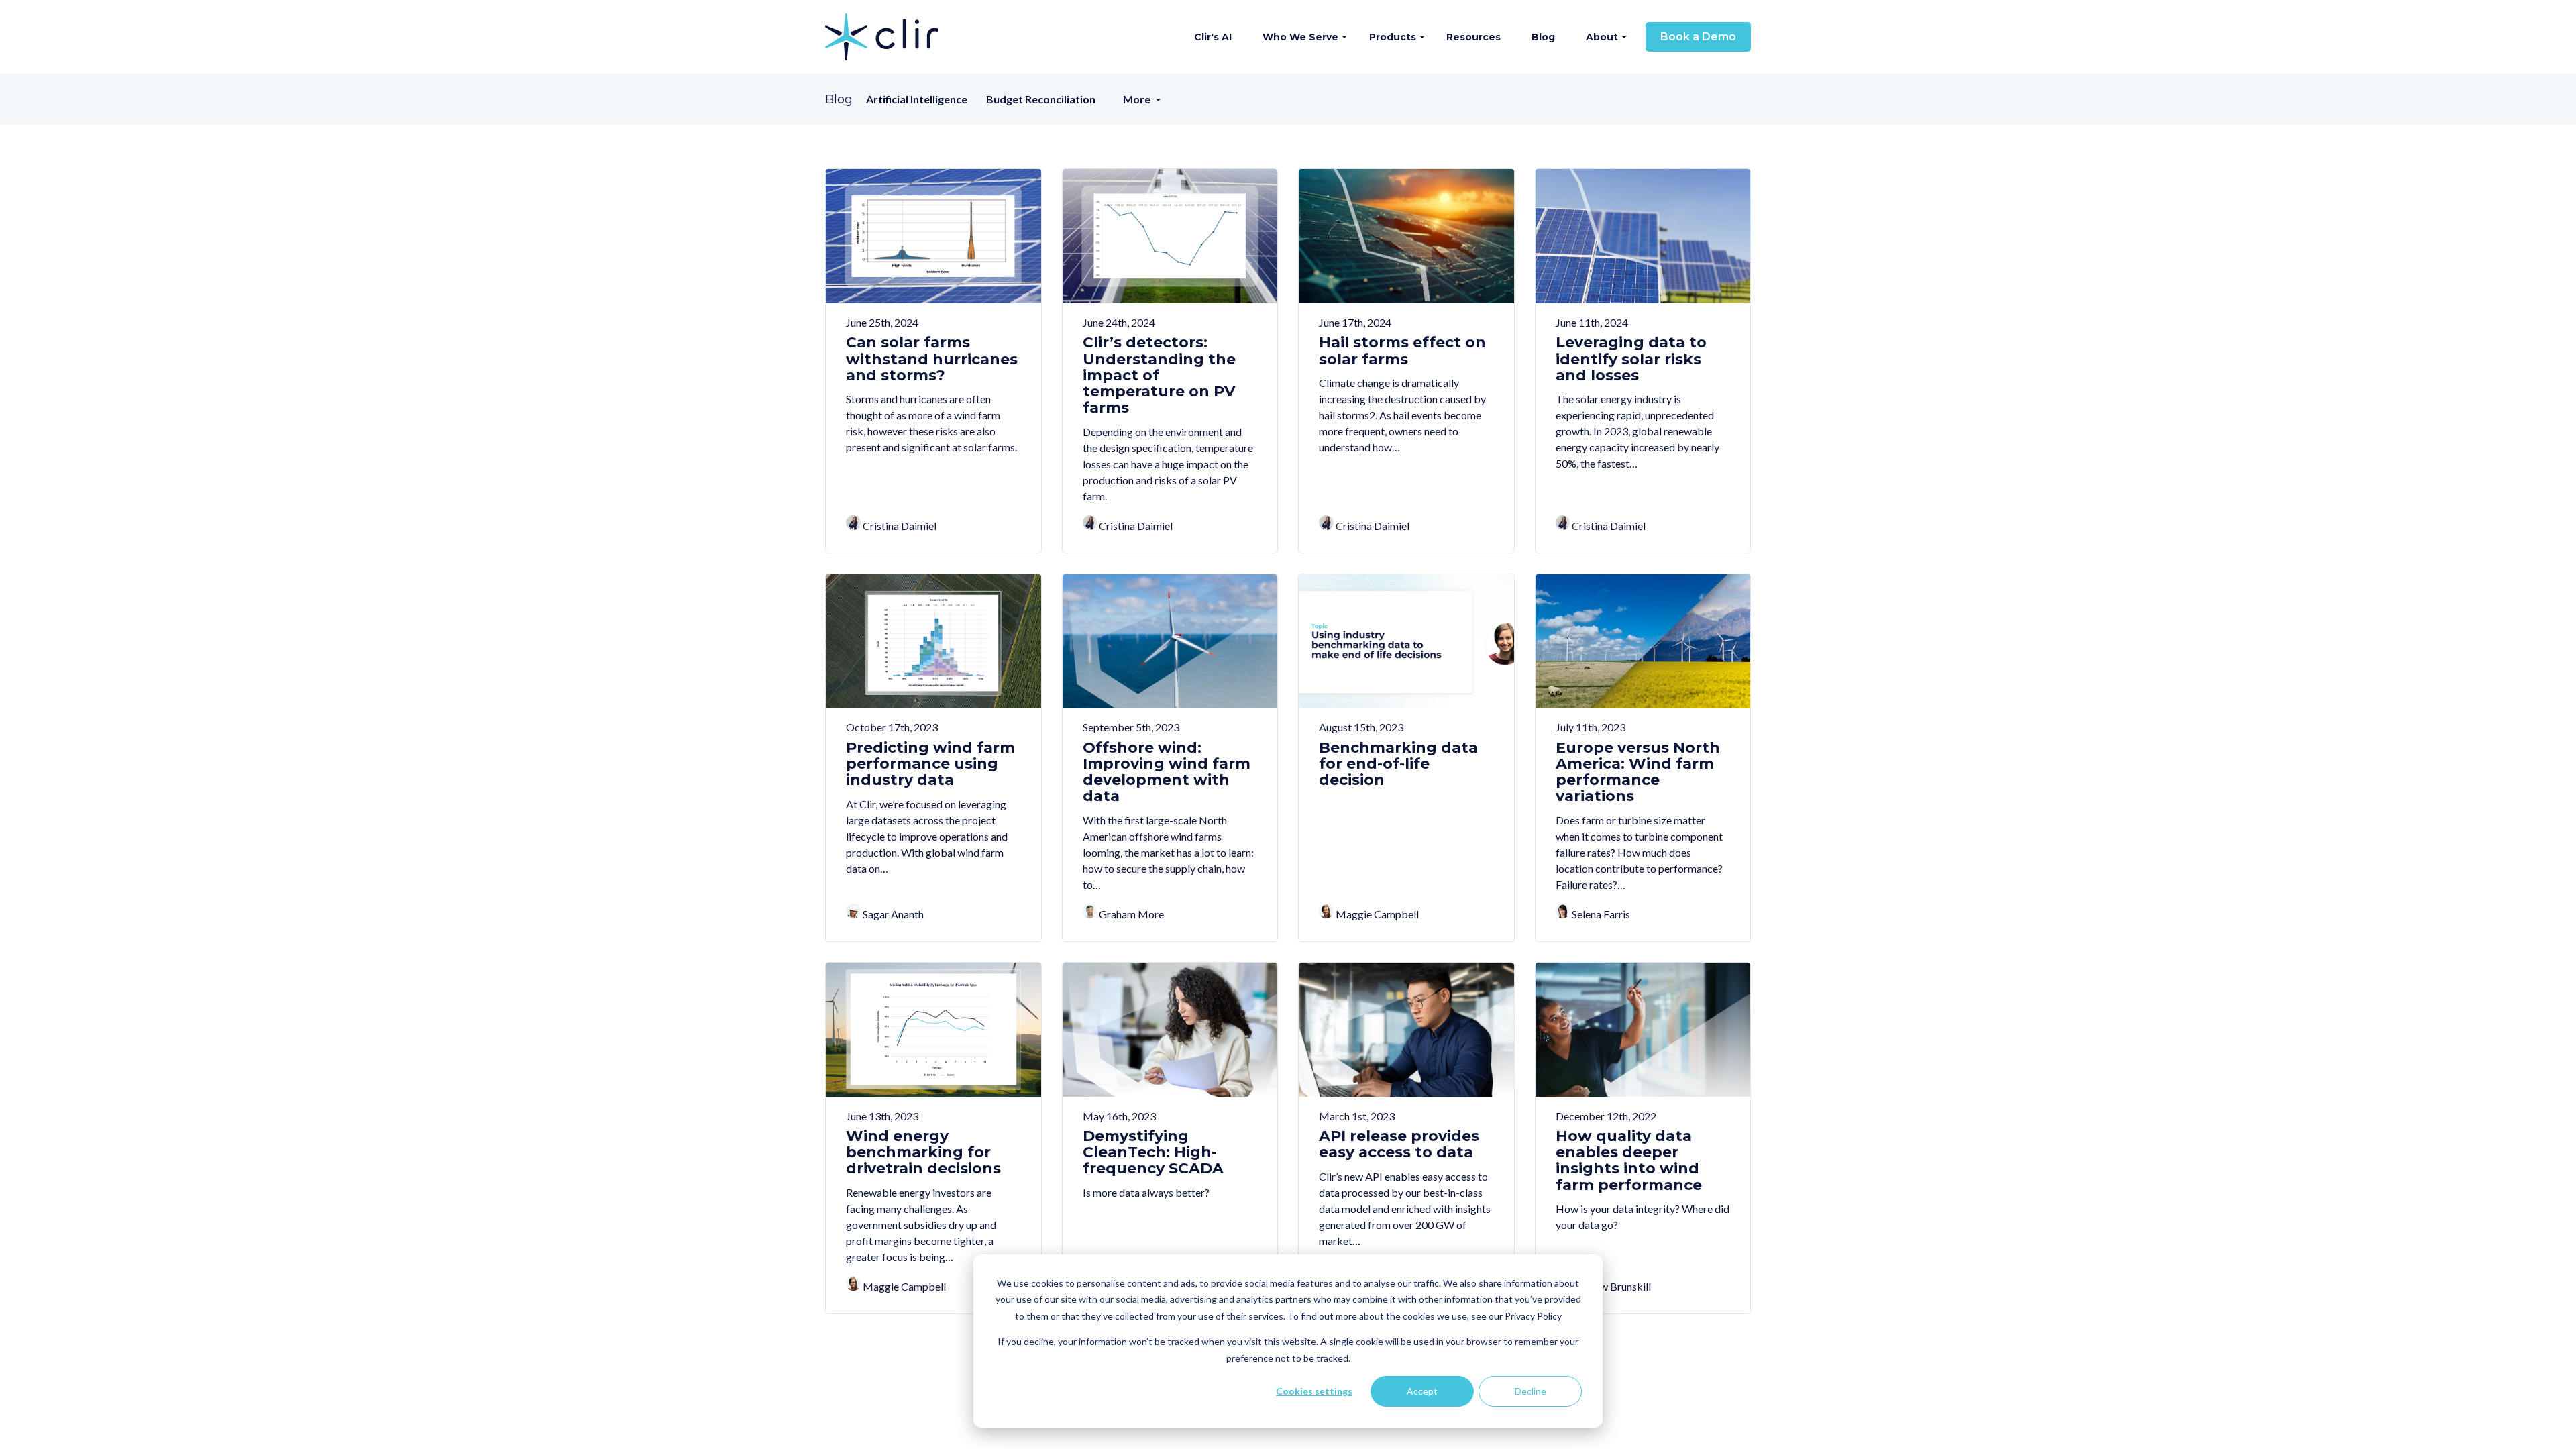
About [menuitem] (1602, 37)
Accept (1422, 1391)
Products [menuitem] (1393, 37)
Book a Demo (1698, 37)
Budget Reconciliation (1041, 99)
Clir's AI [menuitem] (1213, 37)
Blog (839, 100)
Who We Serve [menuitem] (1300, 37)
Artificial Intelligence (917, 99)
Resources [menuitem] (1473, 37)
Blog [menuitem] (1543, 37)
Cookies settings (1314, 1391)
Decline (1531, 1391)
